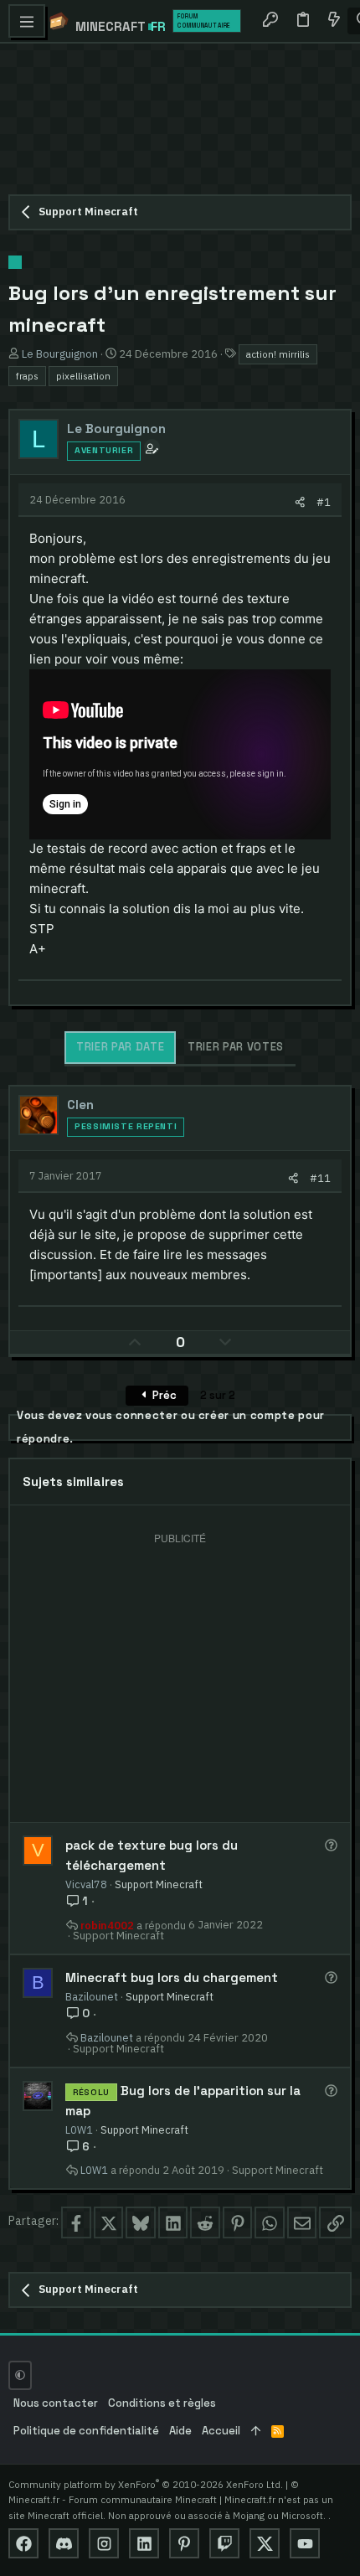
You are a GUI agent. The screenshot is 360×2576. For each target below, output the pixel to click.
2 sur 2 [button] (218, 1395)
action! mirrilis (278, 354)
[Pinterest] (184, 2543)
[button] (27, 21)
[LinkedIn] (144, 2543)
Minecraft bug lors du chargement (172, 1977)
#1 (324, 502)
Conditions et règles (162, 2403)
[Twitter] (265, 2543)
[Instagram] (104, 2543)
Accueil (221, 2431)
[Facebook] (23, 2543)
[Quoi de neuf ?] (333, 21)
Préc (163, 1395)
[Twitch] (224, 2543)
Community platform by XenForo (146, 2484)
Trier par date (120, 1047)
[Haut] (256, 2431)
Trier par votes (236, 1047)
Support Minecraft (159, 1884)
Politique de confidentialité (86, 2431)
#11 (320, 1178)
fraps (27, 376)
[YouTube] (305, 2543)
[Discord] (64, 2543)
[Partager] (300, 502)
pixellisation (83, 376)
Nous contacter (56, 2403)
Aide (180, 2431)
